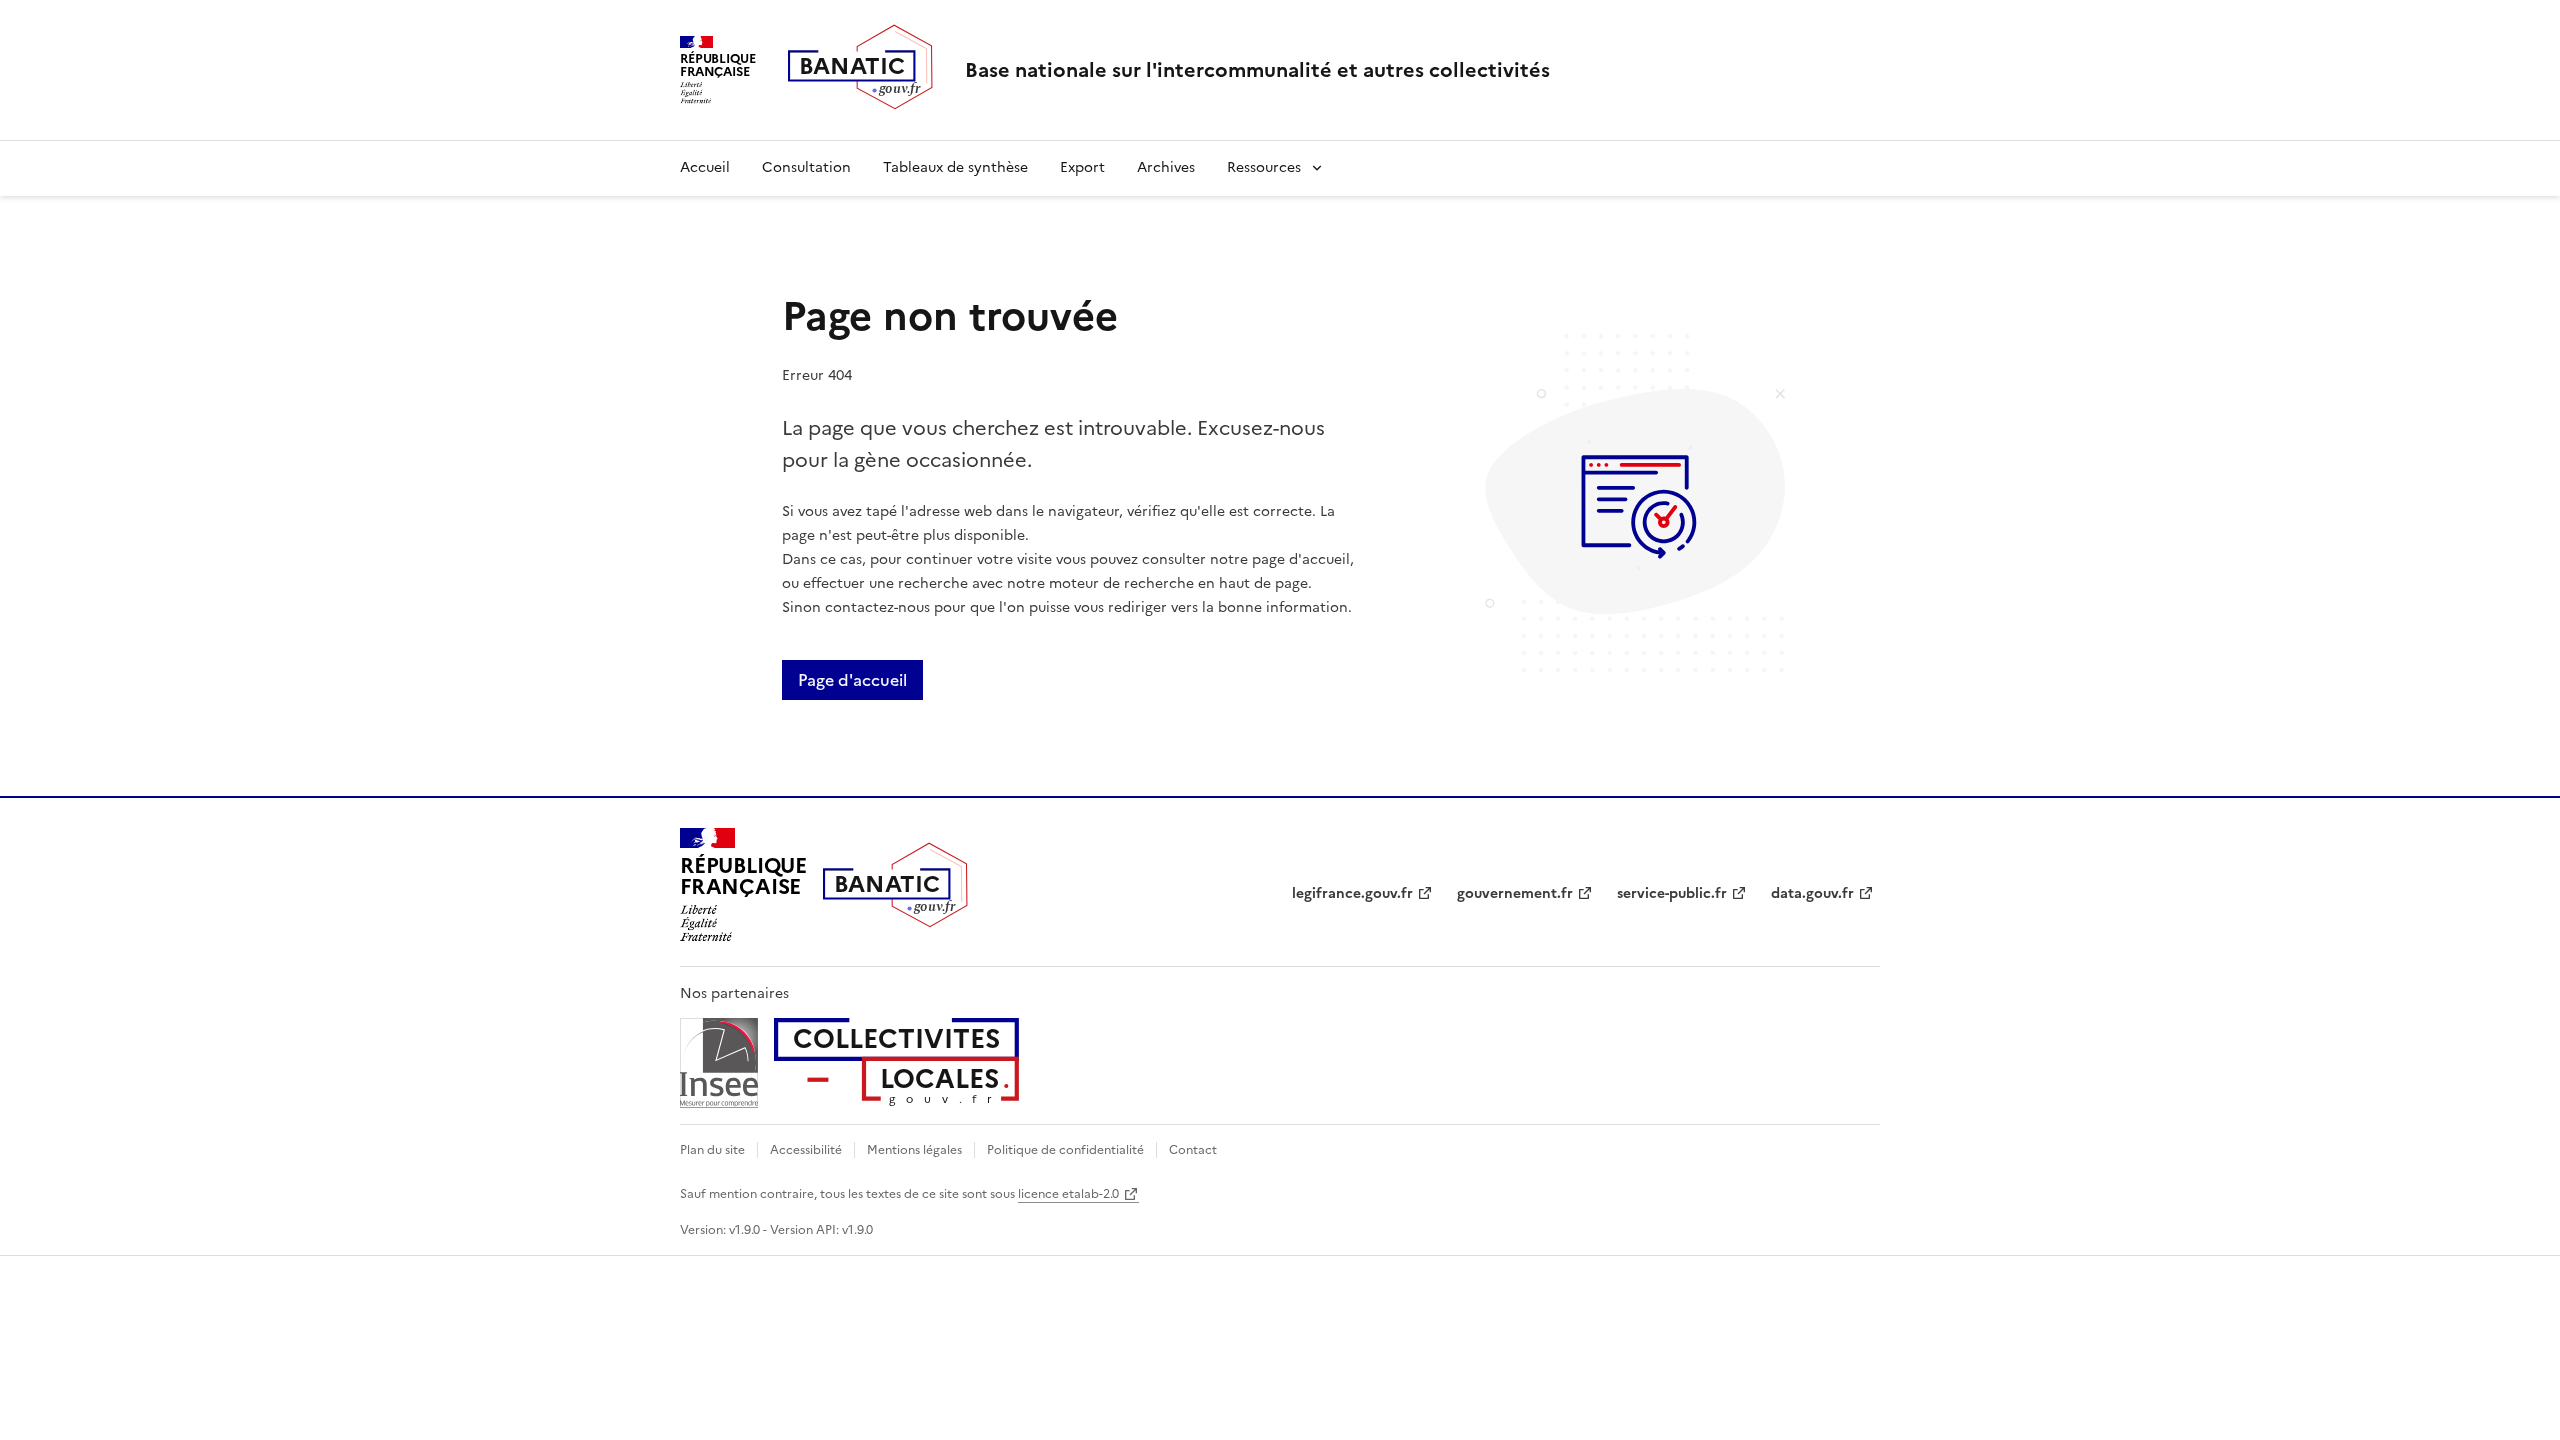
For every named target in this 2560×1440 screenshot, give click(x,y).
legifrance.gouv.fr (1352, 893)
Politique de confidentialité (1065, 1150)
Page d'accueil (852, 680)
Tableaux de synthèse (955, 167)
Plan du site (712, 1150)
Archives (1166, 167)
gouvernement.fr (1515, 893)
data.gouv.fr (1812, 893)
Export (1082, 167)
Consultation (806, 167)
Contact (1193, 1150)
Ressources (1264, 167)
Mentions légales (914, 1150)
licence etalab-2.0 (1068, 1194)
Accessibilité (806, 1150)
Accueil (705, 167)
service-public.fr (1672, 893)
